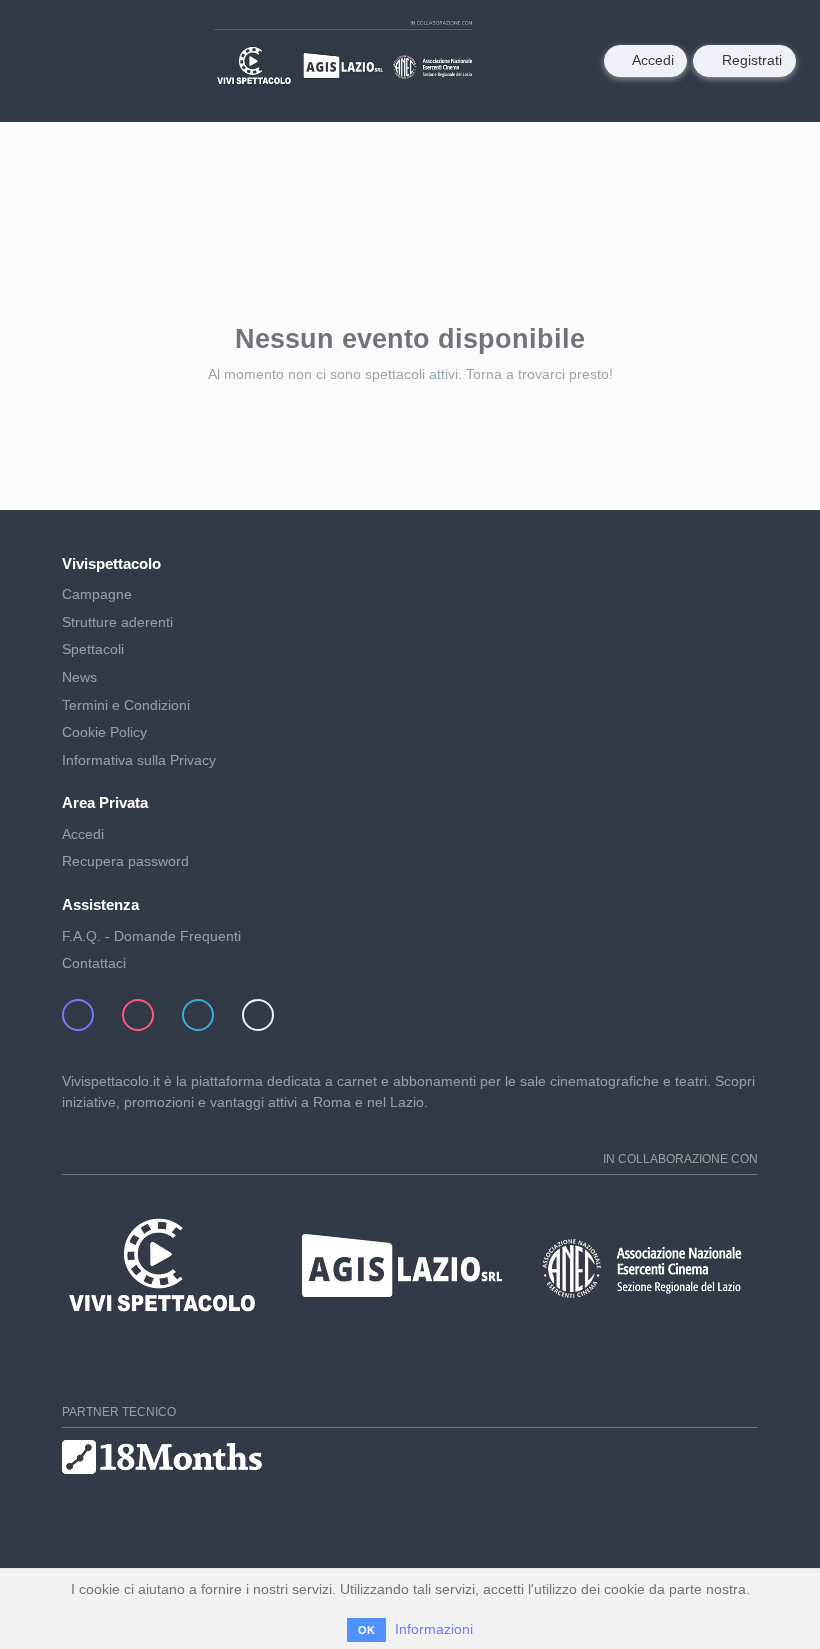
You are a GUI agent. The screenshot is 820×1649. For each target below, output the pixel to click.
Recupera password (125, 861)
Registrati (750, 60)
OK (366, 1630)
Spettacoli (93, 649)
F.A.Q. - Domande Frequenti (151, 936)
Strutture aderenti (117, 622)
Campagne (97, 594)
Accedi (651, 60)
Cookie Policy (104, 732)
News (79, 677)
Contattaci (94, 963)
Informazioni (434, 1629)
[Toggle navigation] (48, 60)
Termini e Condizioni (126, 705)
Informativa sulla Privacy (139, 760)
